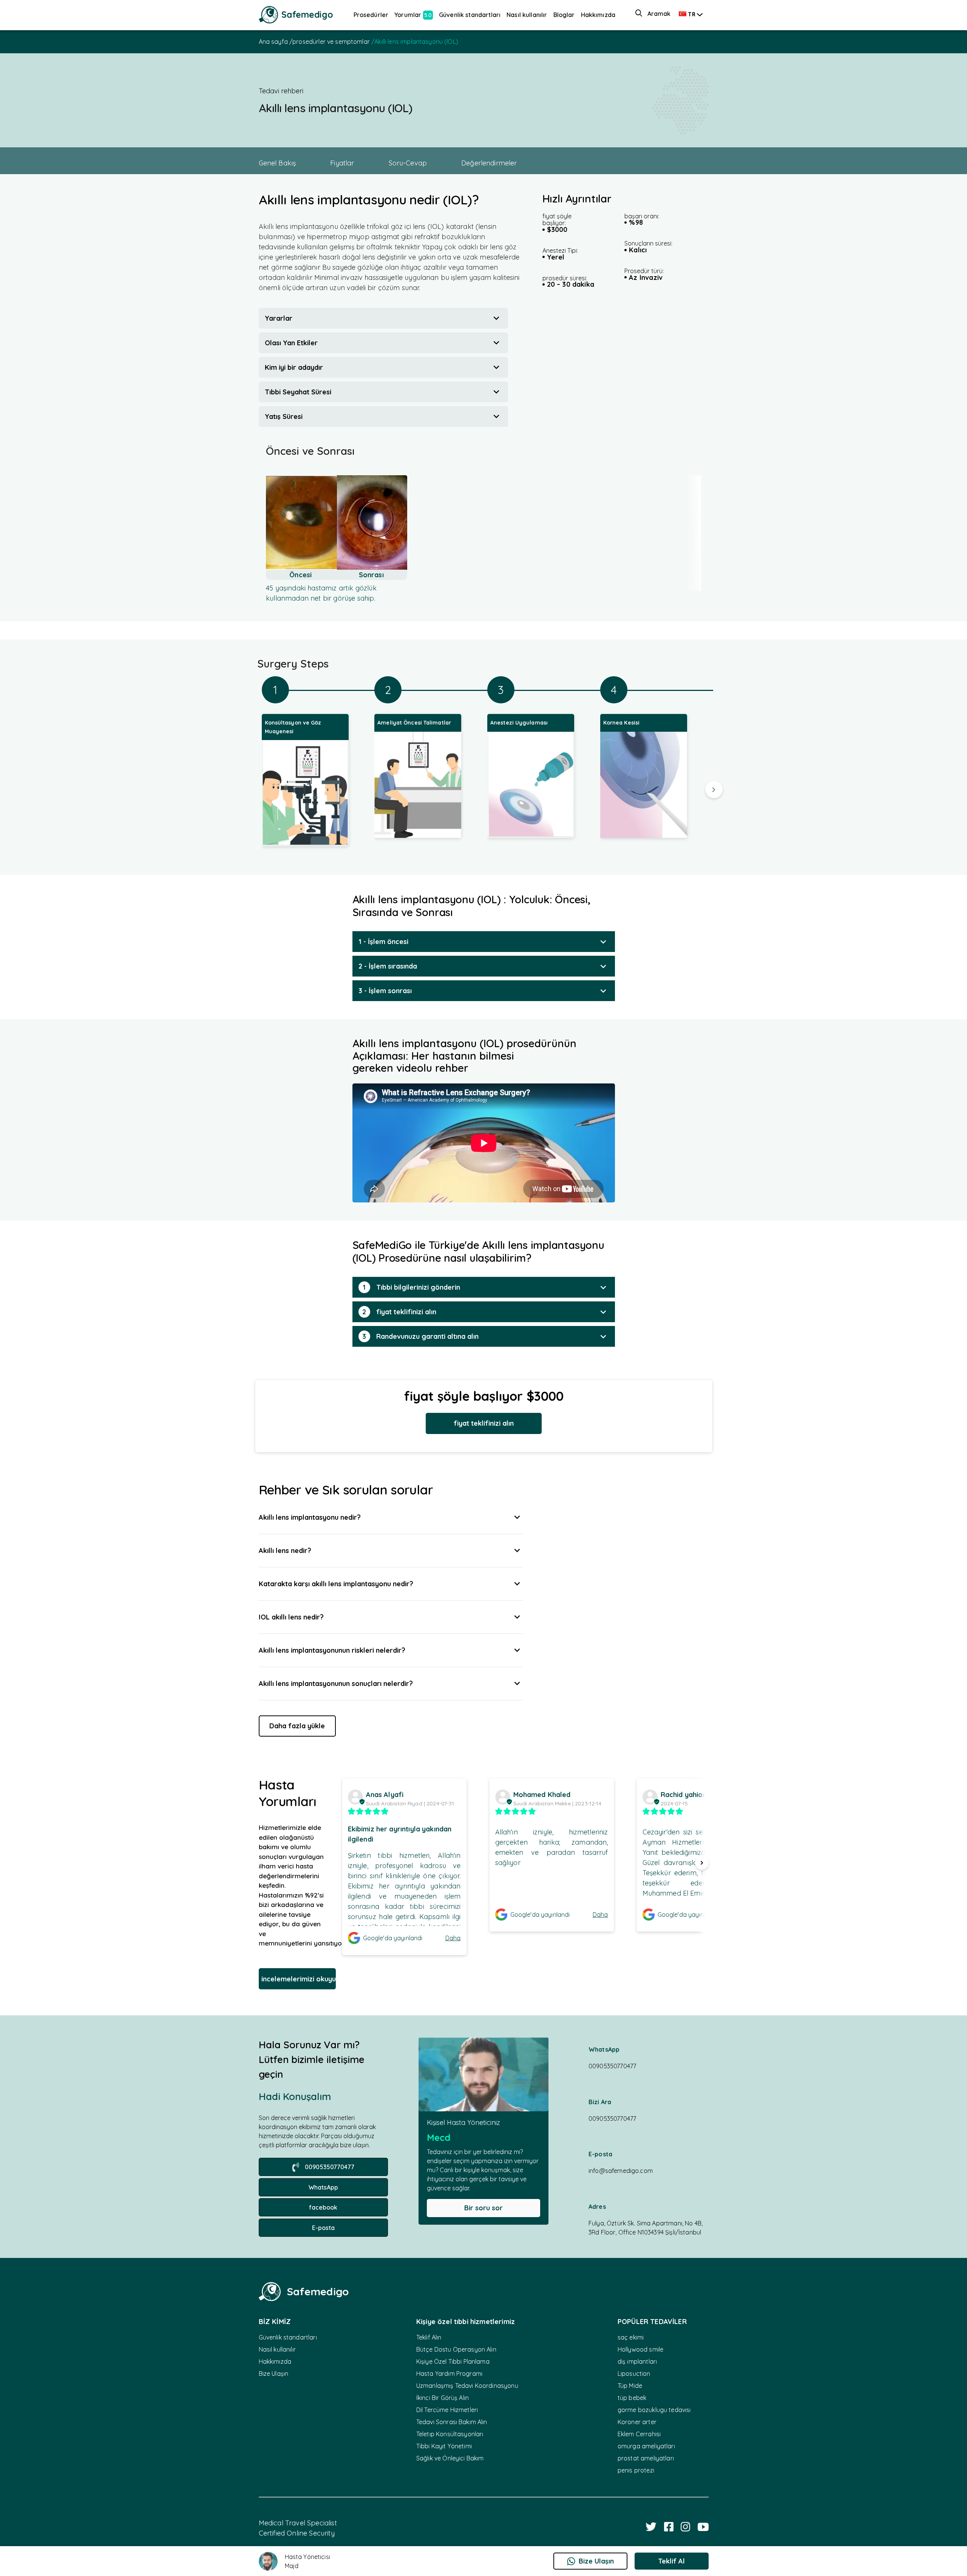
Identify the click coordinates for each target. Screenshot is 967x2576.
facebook (323, 2207)
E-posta (323, 2228)
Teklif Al (671, 2561)
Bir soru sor (483, 2208)
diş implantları (637, 2361)
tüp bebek (632, 2398)
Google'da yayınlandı (393, 1938)
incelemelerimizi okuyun (299, 1979)
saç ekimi (631, 2337)
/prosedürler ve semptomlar (330, 42)
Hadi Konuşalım (295, 2096)
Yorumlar (413, 15)
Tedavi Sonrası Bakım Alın (452, 2422)
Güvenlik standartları (470, 15)
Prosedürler (371, 15)
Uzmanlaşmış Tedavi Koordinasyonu (467, 2386)
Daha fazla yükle (297, 1726)
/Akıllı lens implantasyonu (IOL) (415, 42)
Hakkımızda (598, 15)
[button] (383, 318)
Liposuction (634, 2374)
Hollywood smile (640, 2349)
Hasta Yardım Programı (449, 2374)
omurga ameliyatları (646, 2446)
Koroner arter (637, 2422)
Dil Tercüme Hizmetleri (447, 2410)
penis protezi (636, 2470)
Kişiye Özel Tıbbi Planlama (453, 2361)
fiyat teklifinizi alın (484, 1423)
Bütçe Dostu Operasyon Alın (456, 2349)
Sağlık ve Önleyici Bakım (450, 2458)
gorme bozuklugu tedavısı (654, 2410)
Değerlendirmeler (489, 163)
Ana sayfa (274, 42)
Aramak (659, 14)
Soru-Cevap (408, 163)
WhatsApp (323, 2187)
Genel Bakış (277, 163)
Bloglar (564, 15)
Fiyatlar (342, 163)
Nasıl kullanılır (527, 15)
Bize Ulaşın (274, 2374)
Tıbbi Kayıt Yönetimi (444, 2446)
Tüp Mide (630, 2386)
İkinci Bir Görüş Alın (443, 2398)
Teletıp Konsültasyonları (450, 2434)
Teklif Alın (429, 2337)
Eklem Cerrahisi (639, 2434)
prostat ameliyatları (646, 2458)
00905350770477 (330, 2167)
